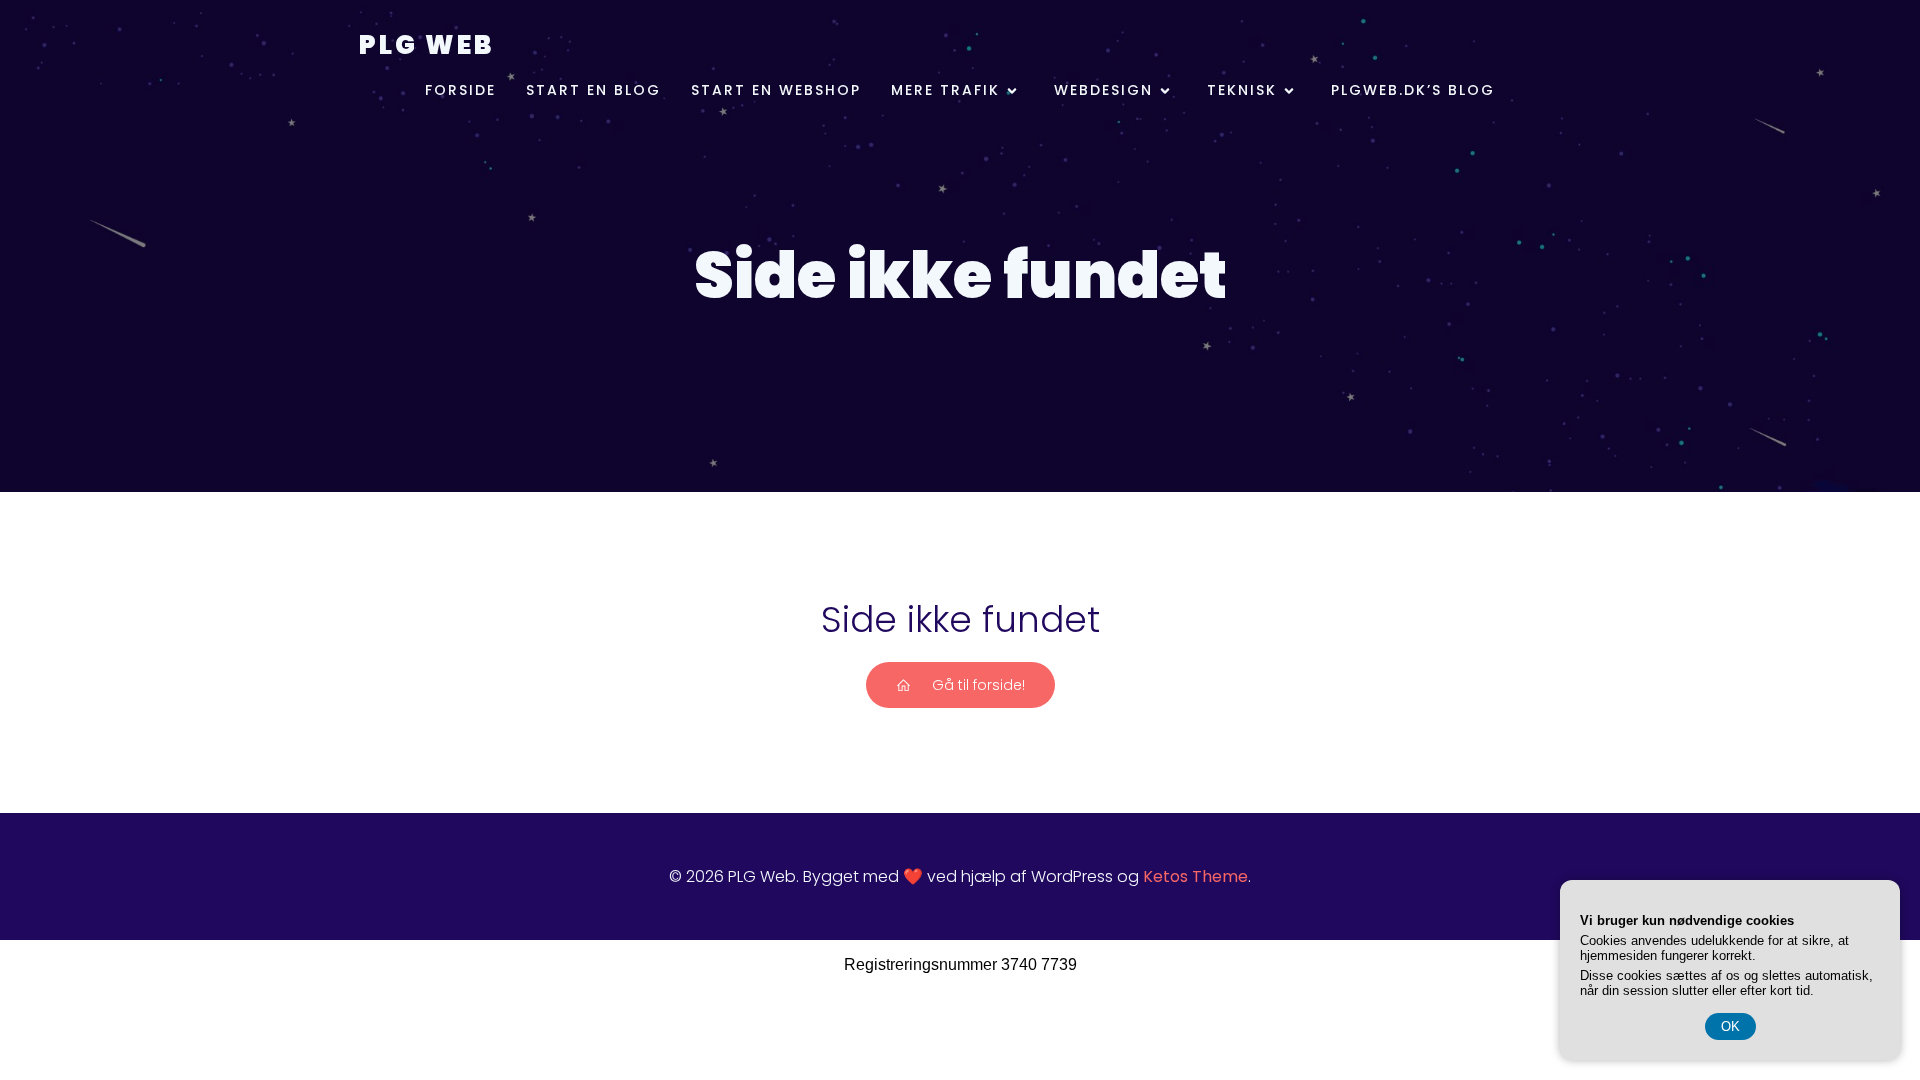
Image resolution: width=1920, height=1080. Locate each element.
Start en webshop (776, 90)
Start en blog (593, 90)
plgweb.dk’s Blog (1413, 90)
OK (1730, 1026)
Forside (460, 90)
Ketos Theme (1195, 876)
